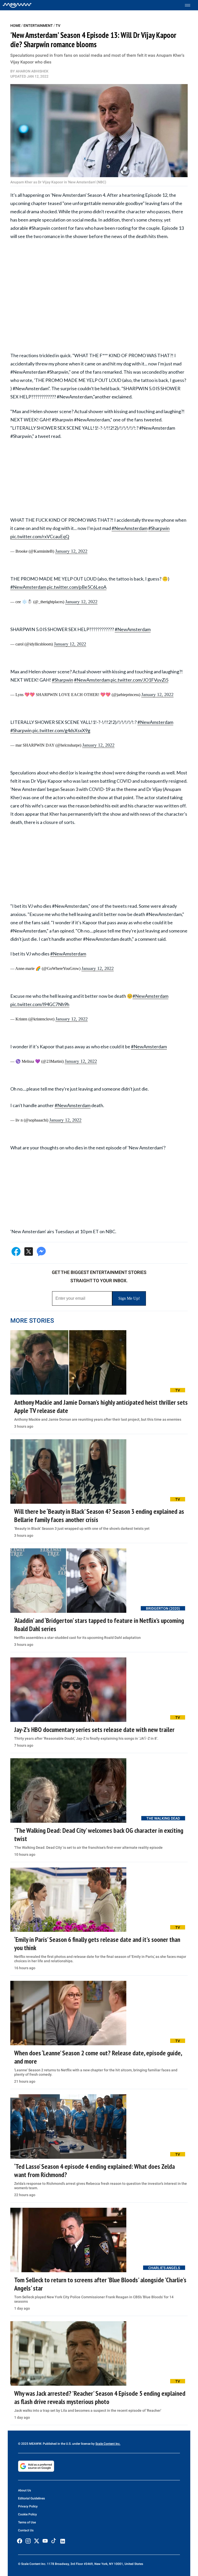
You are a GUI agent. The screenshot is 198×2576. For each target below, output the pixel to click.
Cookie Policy (27, 2514)
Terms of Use (27, 2522)
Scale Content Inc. (108, 2444)
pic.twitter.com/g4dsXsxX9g (61, 730)
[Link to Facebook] (20, 2541)
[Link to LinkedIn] (63, 2541)
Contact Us (26, 2530)
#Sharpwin (159, 528)
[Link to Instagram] (28, 2541)
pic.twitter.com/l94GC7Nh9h (40, 1004)
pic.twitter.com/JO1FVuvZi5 (139, 680)
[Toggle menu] (190, 5)
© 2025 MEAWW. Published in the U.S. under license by (57, 2444)
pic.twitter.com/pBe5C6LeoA (77, 587)
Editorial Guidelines (31, 2498)
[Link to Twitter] (37, 2541)
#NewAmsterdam (130, 528)
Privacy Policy (28, 2506)
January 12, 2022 (71, 551)
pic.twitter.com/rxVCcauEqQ (40, 536)
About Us (24, 2490)
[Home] (17, 5)
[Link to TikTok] (54, 2542)
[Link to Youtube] (45, 2541)
